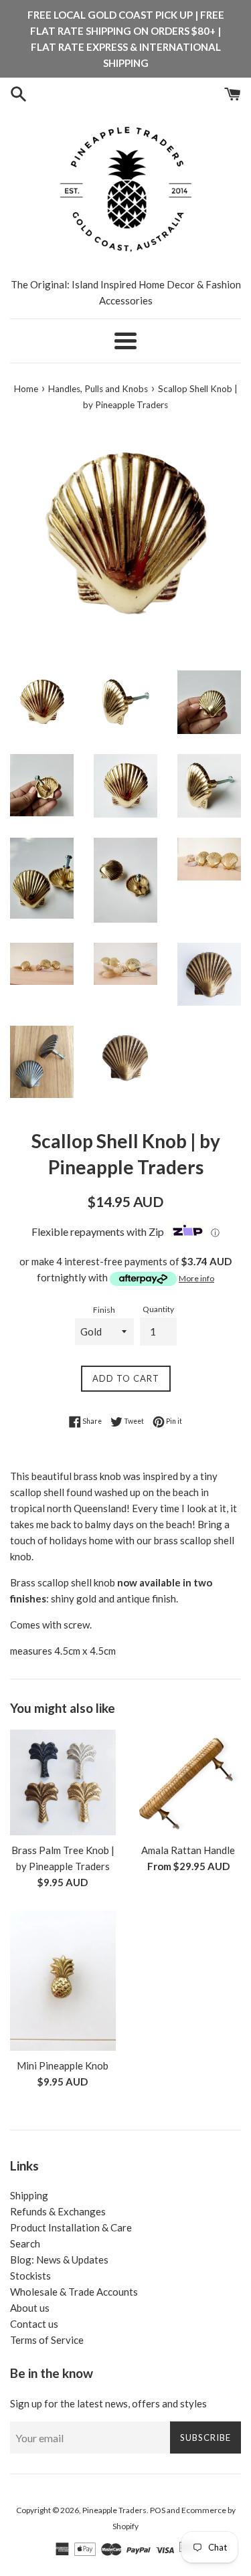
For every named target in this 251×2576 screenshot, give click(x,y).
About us (30, 2308)
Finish (104, 1310)
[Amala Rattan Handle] (189, 1782)
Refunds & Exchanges (58, 2211)
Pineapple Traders (114, 2510)
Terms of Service (47, 2340)
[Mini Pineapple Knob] (63, 1981)
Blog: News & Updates (59, 2260)
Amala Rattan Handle (188, 1850)
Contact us (34, 2324)
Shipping (29, 2195)
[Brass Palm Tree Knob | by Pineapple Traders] (63, 1782)
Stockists (30, 2276)
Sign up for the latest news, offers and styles (108, 2403)
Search (25, 2243)
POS (158, 2510)
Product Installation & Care (71, 2227)
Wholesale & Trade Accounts (74, 2292)
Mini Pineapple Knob (63, 2065)
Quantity (158, 1309)
